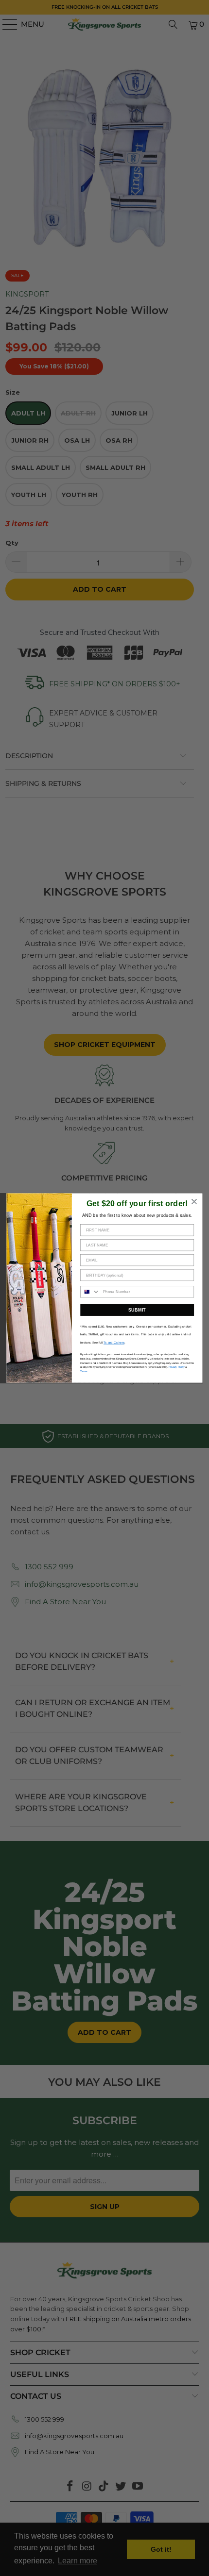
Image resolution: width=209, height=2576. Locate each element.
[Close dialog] (194, 1202)
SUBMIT (137, 1310)
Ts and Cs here (114, 1342)
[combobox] (90, 1292)
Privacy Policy (177, 1367)
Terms (84, 1371)
